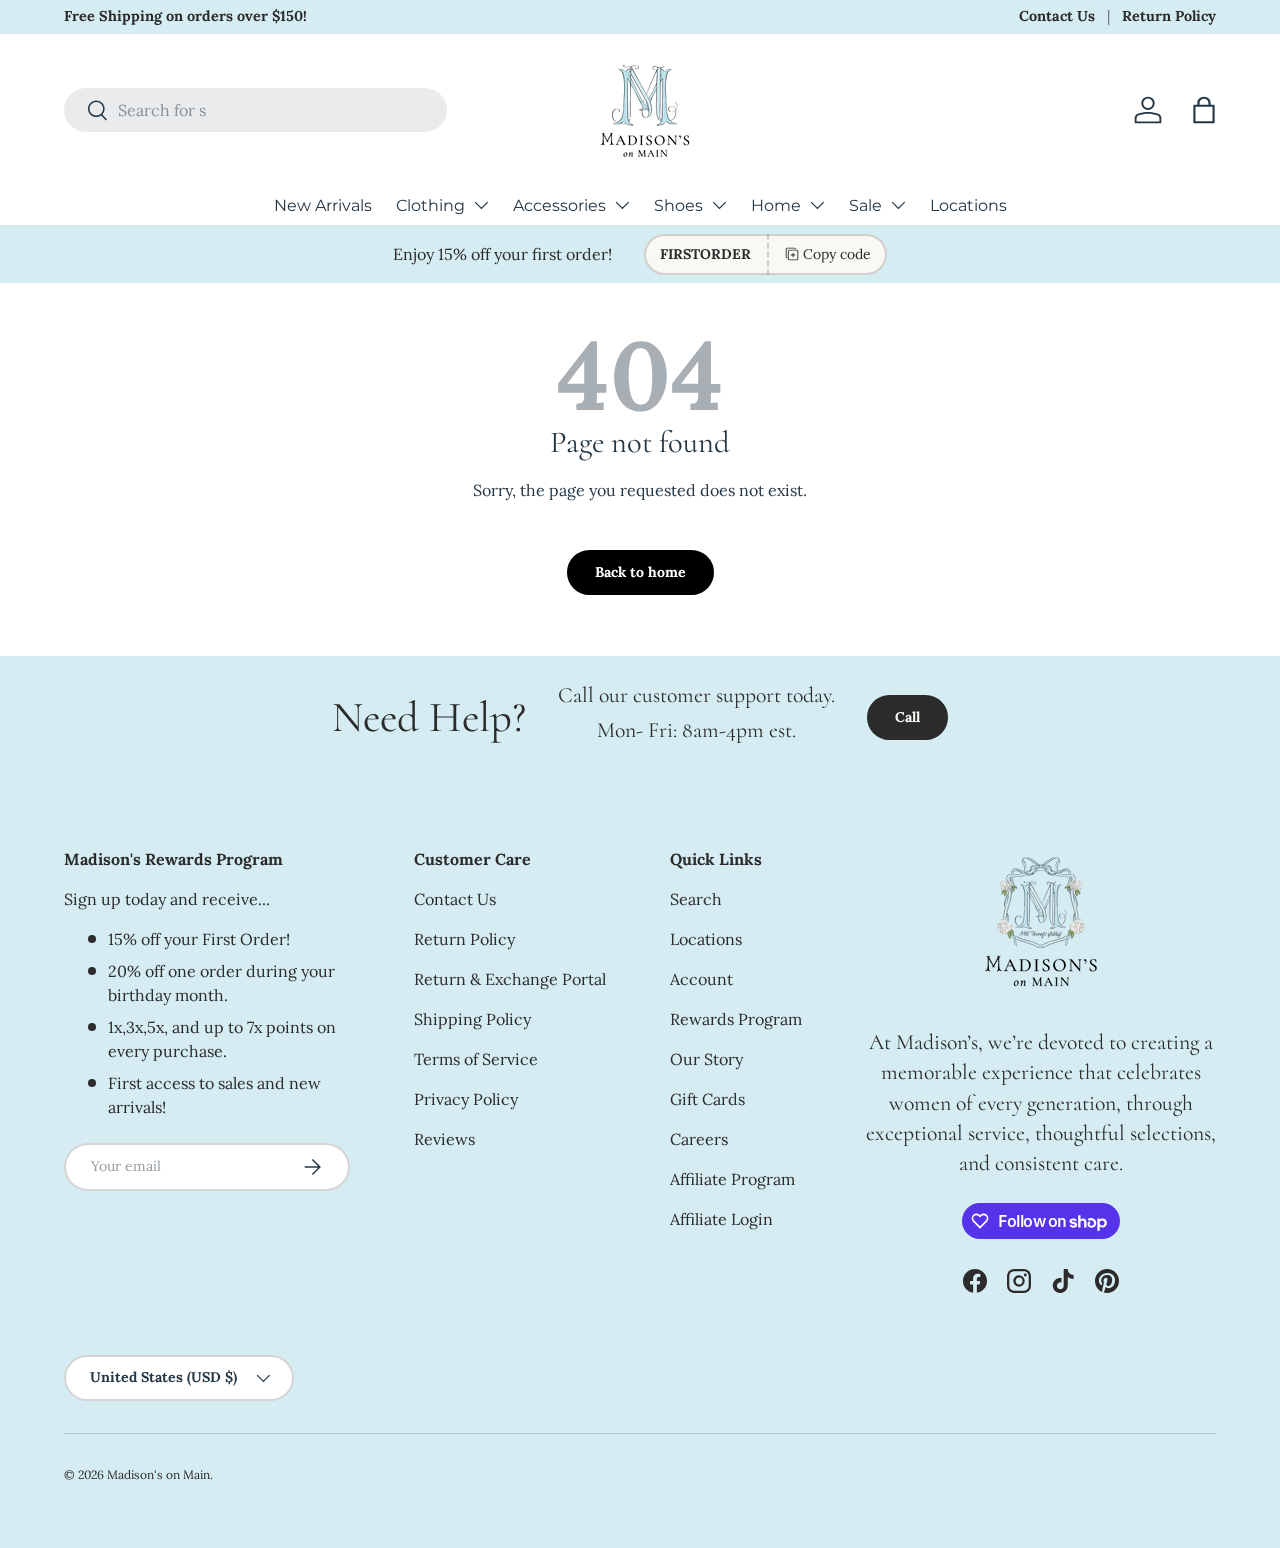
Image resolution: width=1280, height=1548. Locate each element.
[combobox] (255, 110)
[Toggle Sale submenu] (898, 205)
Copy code (837, 254)
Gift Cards (707, 1099)
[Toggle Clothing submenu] (481, 205)
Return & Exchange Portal (510, 979)
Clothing (430, 205)
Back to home (640, 572)
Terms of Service (476, 1059)
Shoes (678, 205)
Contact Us (1057, 16)
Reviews (444, 1139)
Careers (699, 1139)
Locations (968, 205)
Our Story (706, 1059)
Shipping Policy (472, 1019)
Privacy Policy (466, 1099)
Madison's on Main (158, 1474)
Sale (865, 205)
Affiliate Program (732, 1179)
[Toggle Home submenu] (817, 205)
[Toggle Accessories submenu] (622, 205)
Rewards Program (736, 1019)
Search (696, 899)
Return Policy (1169, 16)
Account (701, 979)
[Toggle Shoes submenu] (719, 205)
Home (776, 205)
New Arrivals (323, 205)
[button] (1204, 110)
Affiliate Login (721, 1219)
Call (907, 717)
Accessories (559, 205)
